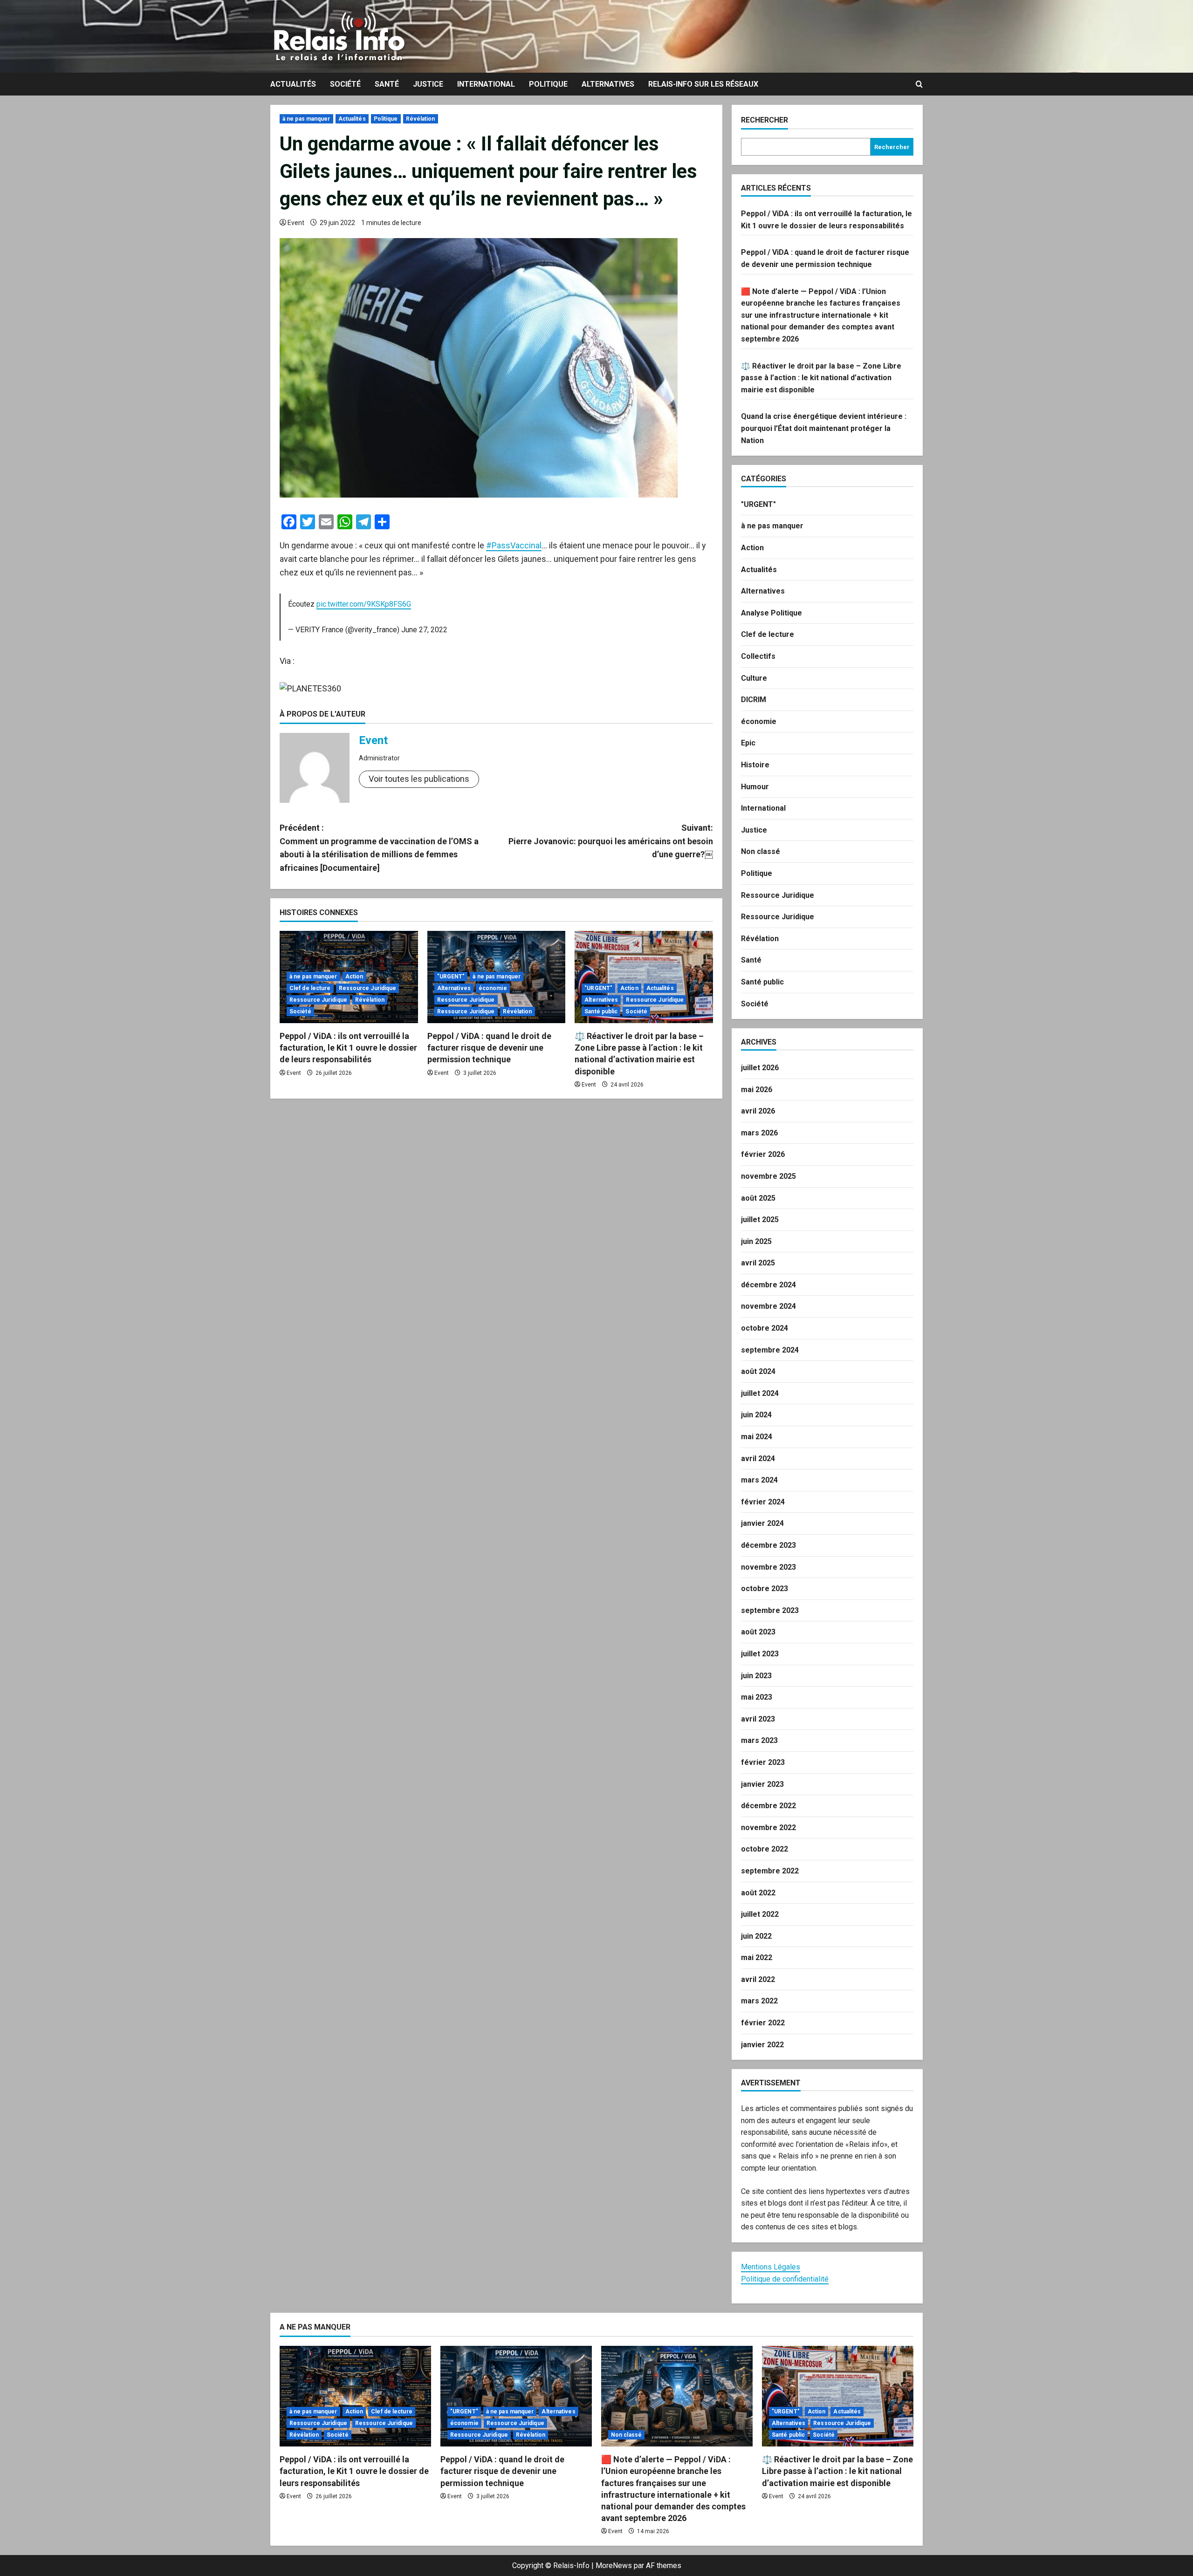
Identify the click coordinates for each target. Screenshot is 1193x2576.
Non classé (761, 851)
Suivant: (611, 841)
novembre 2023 (768, 1567)
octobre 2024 (764, 1328)
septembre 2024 (770, 1350)
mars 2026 (759, 1133)
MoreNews (614, 2566)
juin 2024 (756, 1415)
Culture (754, 678)
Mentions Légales (771, 2267)
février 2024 (763, 1502)
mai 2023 (757, 1697)
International (486, 84)
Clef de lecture (310, 988)
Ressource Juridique (368, 988)
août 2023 (758, 1632)
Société (345, 84)
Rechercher (764, 120)
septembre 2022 (770, 1871)
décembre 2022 (768, 1806)
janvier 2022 (762, 2045)
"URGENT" (451, 977)
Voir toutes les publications (419, 779)
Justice (428, 84)
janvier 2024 (762, 1523)
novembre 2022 (768, 1828)
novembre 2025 (768, 1176)
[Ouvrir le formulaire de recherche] (919, 84)
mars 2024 (759, 1480)
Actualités (293, 84)
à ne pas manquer (306, 119)
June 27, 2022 (424, 630)
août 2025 (758, 1198)
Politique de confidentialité (785, 2279)
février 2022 (763, 2023)
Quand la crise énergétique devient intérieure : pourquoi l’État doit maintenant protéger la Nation (824, 428)
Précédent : (379, 848)
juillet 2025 (760, 1220)
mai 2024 (757, 1437)
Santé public (601, 1011)
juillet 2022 (760, 1914)
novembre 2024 (768, 1306)
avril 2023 (758, 1719)
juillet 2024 (760, 1393)
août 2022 (758, 1893)
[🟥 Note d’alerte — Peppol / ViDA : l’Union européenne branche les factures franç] (677, 2396)
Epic (748, 743)
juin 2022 (756, 1936)
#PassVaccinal (514, 545)
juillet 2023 (760, 1654)
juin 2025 (756, 1241)
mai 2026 (757, 1090)
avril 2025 (758, 1263)
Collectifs (758, 656)
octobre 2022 (764, 1849)
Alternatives (608, 84)
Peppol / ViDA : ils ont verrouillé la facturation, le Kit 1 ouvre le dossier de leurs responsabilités (348, 1048)
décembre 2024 (768, 1285)
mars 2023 (759, 1740)
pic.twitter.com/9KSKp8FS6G (364, 604)
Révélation (421, 119)
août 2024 (758, 1371)
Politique (548, 84)
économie (493, 988)
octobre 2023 (764, 1589)
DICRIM (754, 700)
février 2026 (763, 1154)
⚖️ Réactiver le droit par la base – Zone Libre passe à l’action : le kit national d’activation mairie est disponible (821, 378)
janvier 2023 (762, 1784)
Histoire (755, 765)
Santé (387, 84)
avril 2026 (758, 1111)
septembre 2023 (770, 1610)
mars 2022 (759, 2001)
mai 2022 (757, 1958)
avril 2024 (758, 1459)
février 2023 (763, 1762)
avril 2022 (758, 1979)
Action (354, 977)
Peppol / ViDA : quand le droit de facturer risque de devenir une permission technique (489, 1048)
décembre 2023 (768, 1545)
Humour (755, 787)
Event (296, 223)
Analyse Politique (771, 613)
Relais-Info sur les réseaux (703, 84)
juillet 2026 (760, 1068)
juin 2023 (756, 1676)
